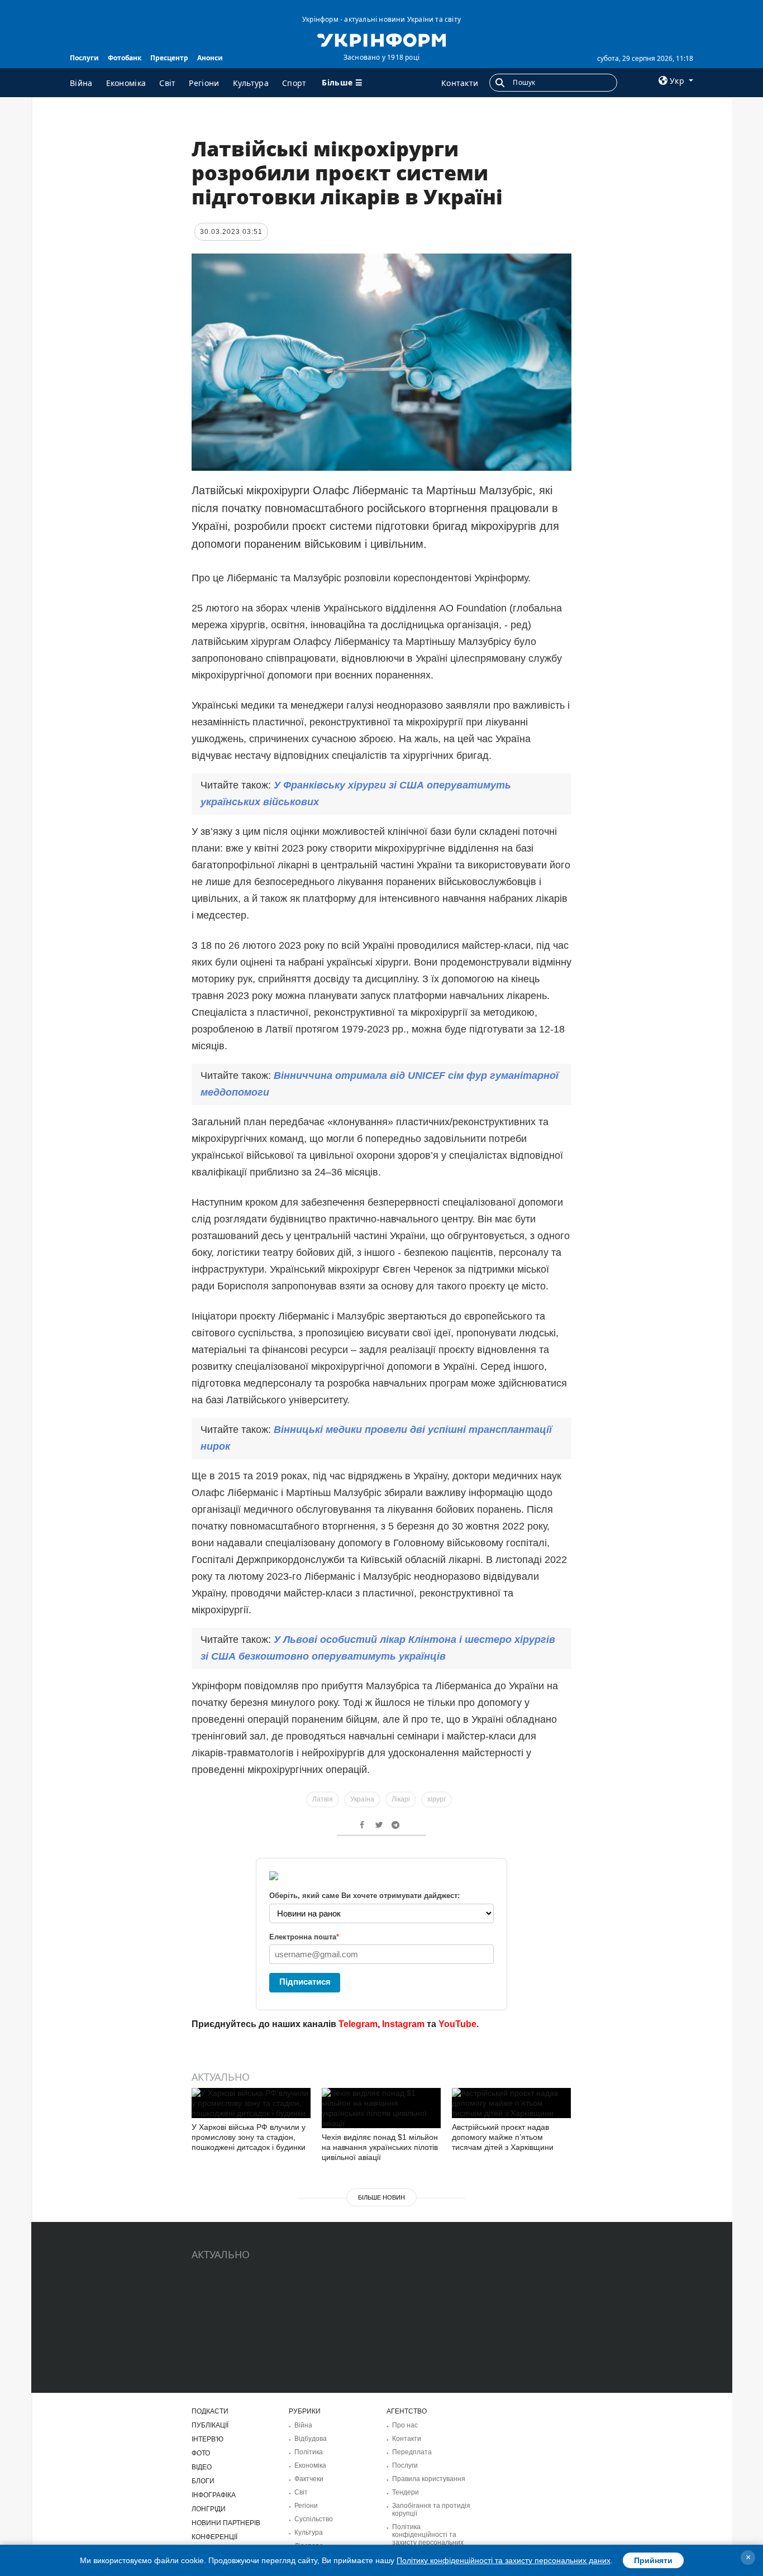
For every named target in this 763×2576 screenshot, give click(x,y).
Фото (201, 2453)
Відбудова (311, 2439)
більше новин (381, 2197)
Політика (309, 2452)
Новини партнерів (226, 2523)
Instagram (403, 2024)
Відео (202, 2467)
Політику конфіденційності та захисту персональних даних (504, 2560)
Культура (251, 83)
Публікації (210, 2425)
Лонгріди (209, 2509)
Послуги (84, 58)
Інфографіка (214, 2495)
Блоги (203, 2481)
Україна (362, 1799)
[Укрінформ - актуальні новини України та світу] (381, 39)
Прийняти (653, 2560)
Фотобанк (125, 58)
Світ (167, 83)
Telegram (358, 2024)
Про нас (405, 2425)
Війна (81, 83)
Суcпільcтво (314, 2519)
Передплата (412, 2452)
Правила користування (429, 2479)
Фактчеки (309, 2479)
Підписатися (305, 1982)
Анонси (210, 58)
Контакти (460, 83)
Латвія (323, 1799)
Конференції (214, 2537)
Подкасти (210, 2411)
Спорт (294, 83)
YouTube (457, 2024)
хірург (437, 1799)
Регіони (204, 83)
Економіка (126, 83)
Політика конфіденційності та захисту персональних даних (428, 2539)
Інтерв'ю (208, 2439)
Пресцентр (169, 58)
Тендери (406, 2492)
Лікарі (401, 1799)
